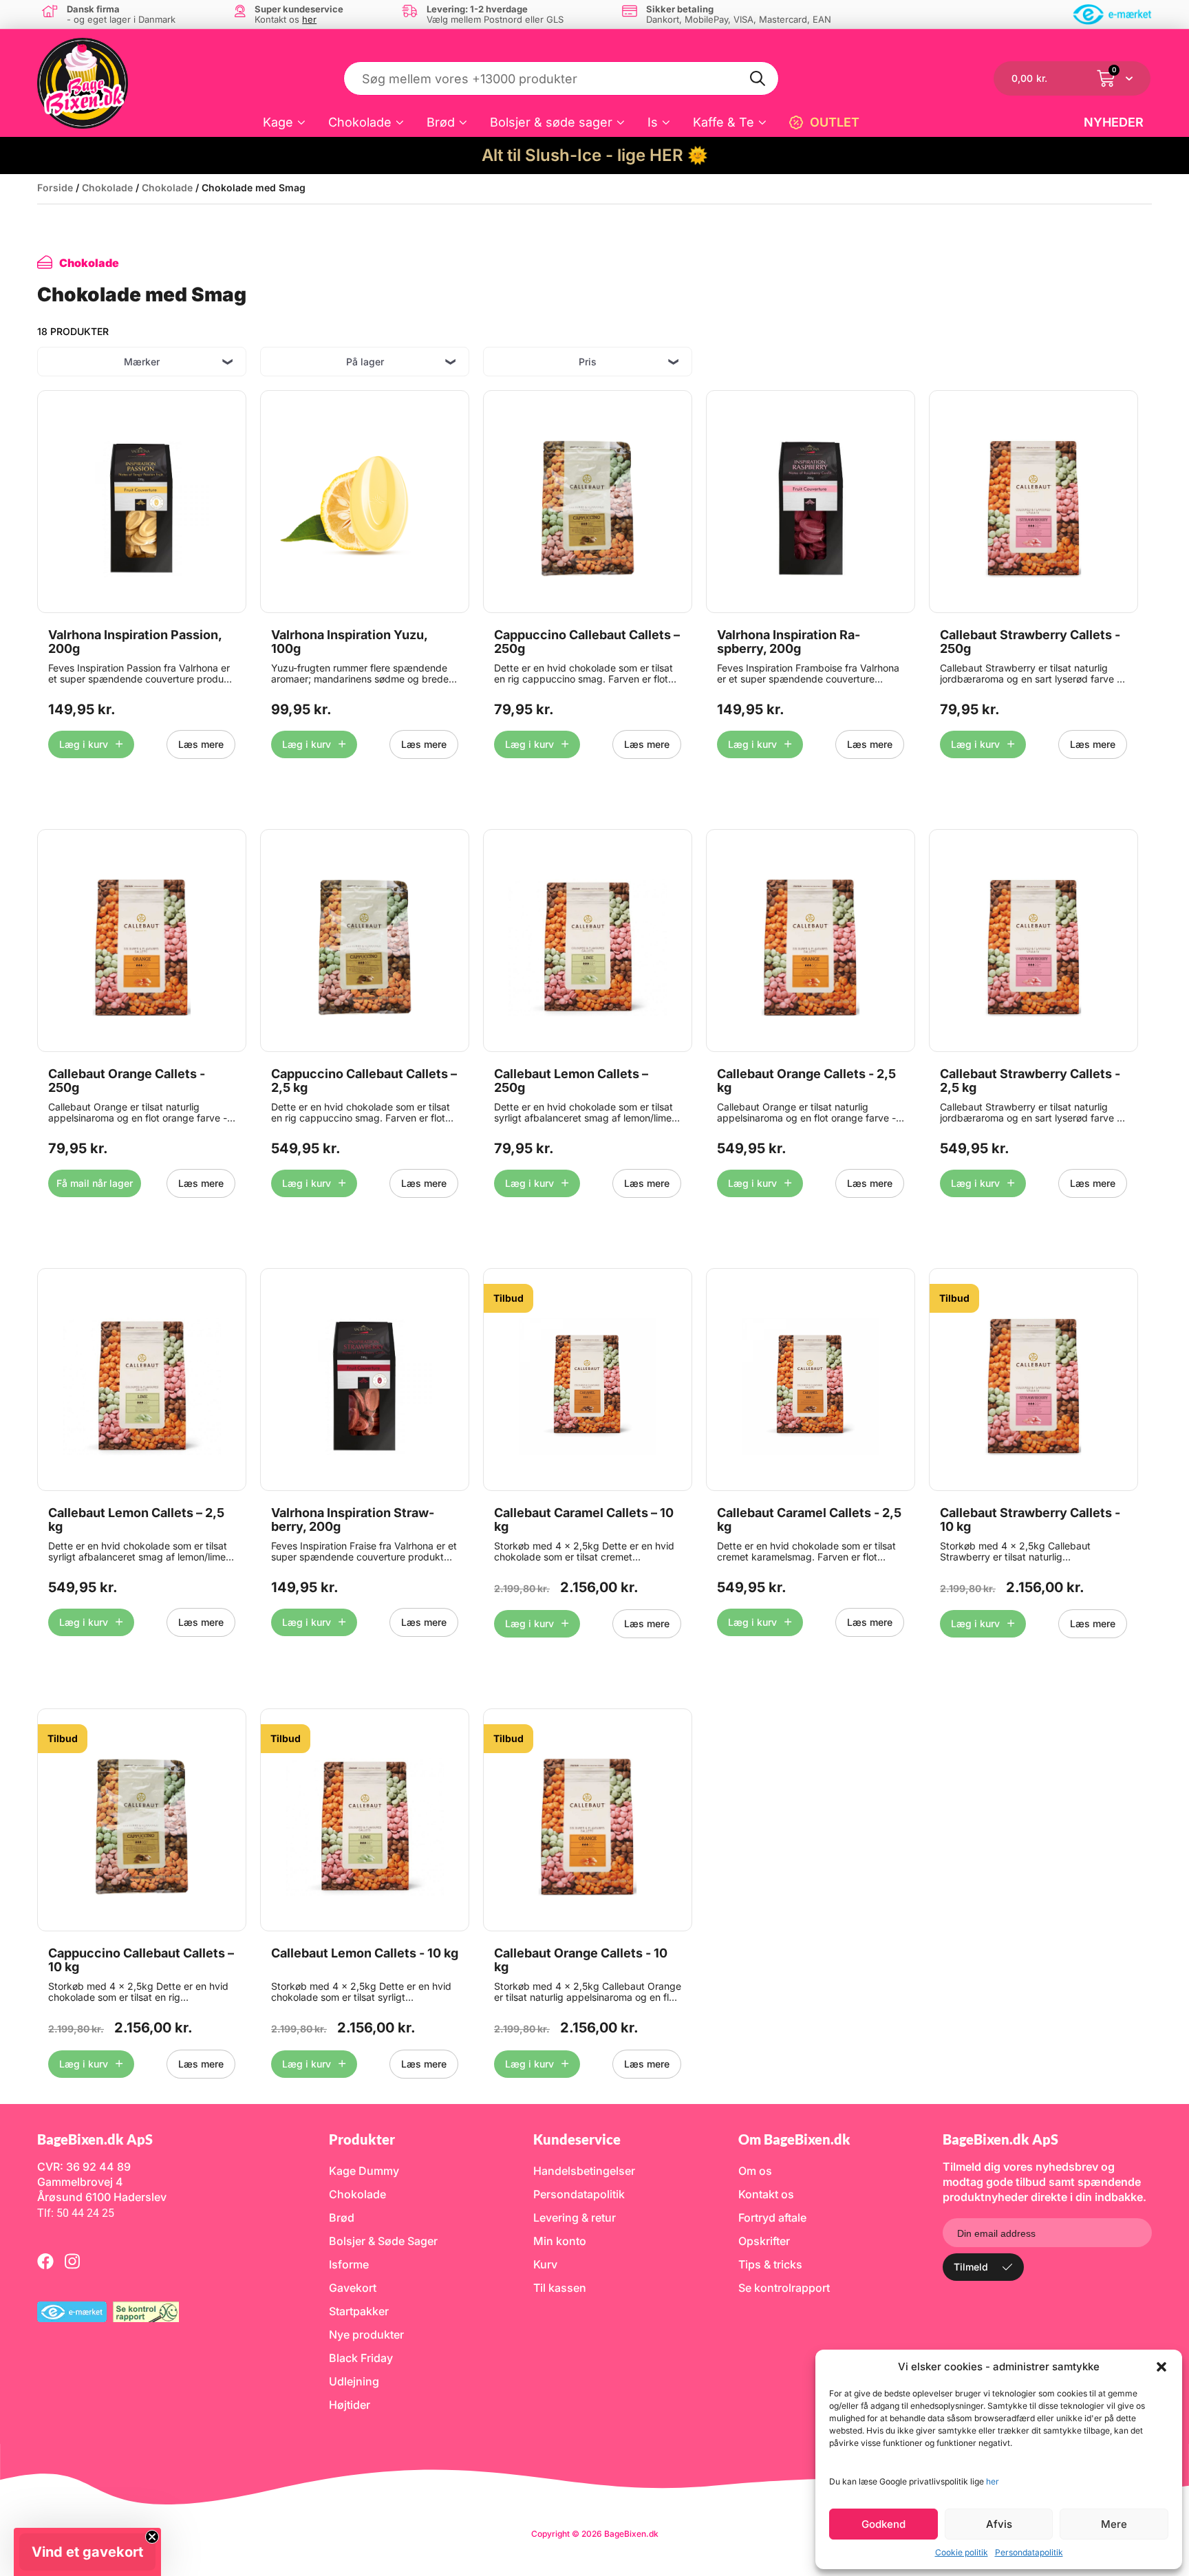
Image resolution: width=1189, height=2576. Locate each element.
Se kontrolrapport (784, 2288)
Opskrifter (764, 2241)
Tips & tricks (770, 2264)
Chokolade (360, 122)
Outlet (835, 122)
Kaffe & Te (724, 122)
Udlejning (354, 2381)
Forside (55, 187)
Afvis (999, 2524)
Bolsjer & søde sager (551, 122)
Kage (278, 122)
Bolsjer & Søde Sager (383, 2241)
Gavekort (353, 2288)
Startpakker (359, 2311)
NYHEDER (1114, 122)
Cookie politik (962, 2552)
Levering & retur (575, 2218)
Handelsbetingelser (584, 2171)
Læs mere (201, 744)
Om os (755, 2171)
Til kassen (560, 2288)
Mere (1114, 2524)
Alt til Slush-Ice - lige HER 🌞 (595, 155)
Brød (441, 122)
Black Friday (361, 2358)
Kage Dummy (364, 2171)
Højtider (350, 2405)
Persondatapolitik (1029, 2552)
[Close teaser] (152, 2537)
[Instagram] (72, 2261)
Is (653, 122)
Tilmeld (971, 2267)
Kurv (545, 2264)
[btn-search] (758, 78)
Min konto (560, 2241)
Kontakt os (766, 2194)
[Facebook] (45, 2261)
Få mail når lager (95, 1183)
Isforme (349, 2264)
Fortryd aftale (772, 2218)
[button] (1161, 2367)
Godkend (883, 2524)
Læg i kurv (84, 744)
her (993, 2481)
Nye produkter (366, 2334)
